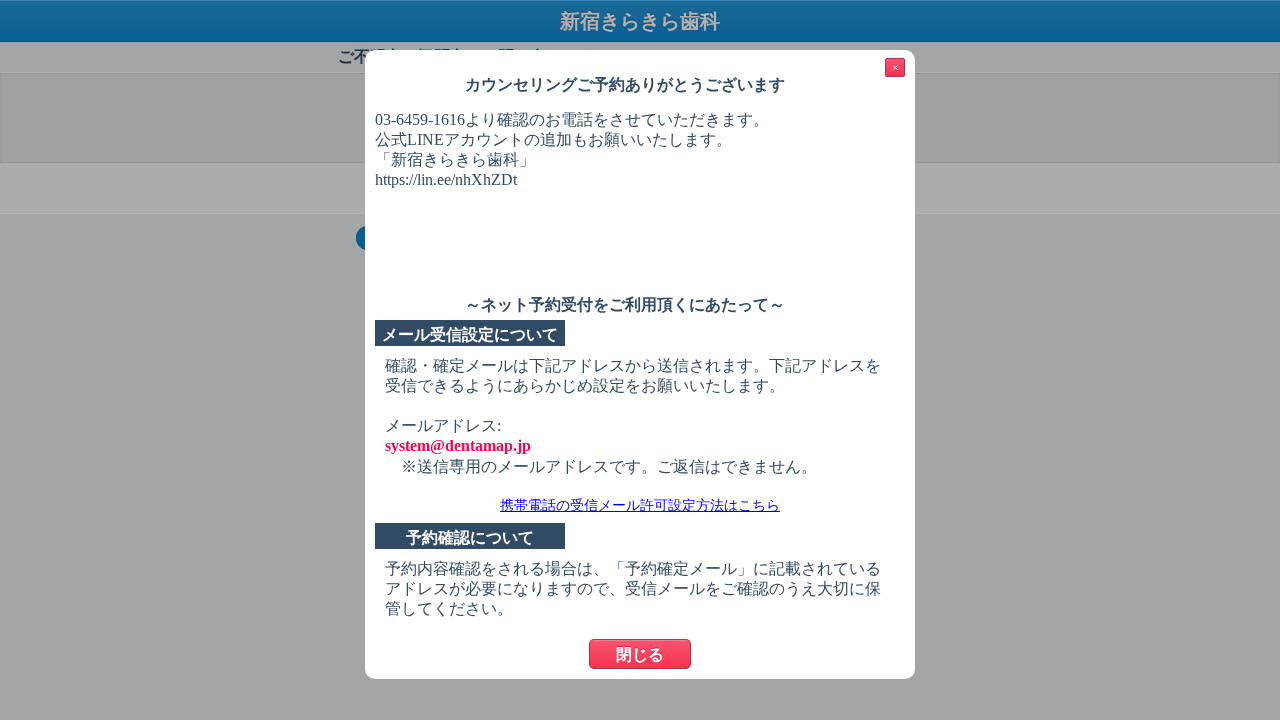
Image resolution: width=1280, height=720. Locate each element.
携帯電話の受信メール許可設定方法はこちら (640, 505)
